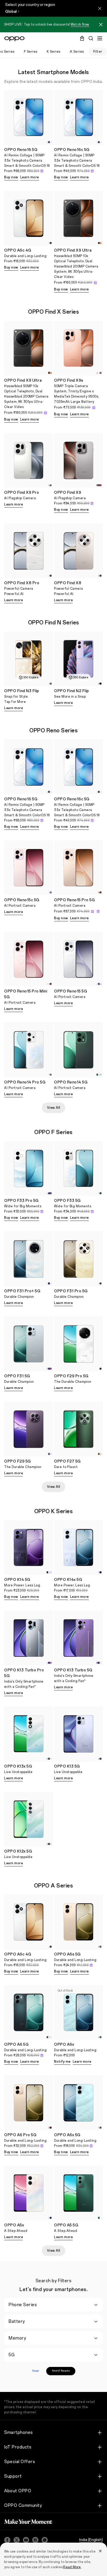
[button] (101, 25)
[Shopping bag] (82, 38)
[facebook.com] (7, 2540)
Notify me (62, 2062)
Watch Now (80, 25)
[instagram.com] (35, 2540)
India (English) (91, 2540)
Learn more (30, 177)
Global (11, 12)
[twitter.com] (17, 2540)
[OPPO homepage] (14, 39)
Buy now (11, 177)
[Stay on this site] (100, 8)
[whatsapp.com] (45, 2540)
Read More (72, 2567)
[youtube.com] (26, 2540)
